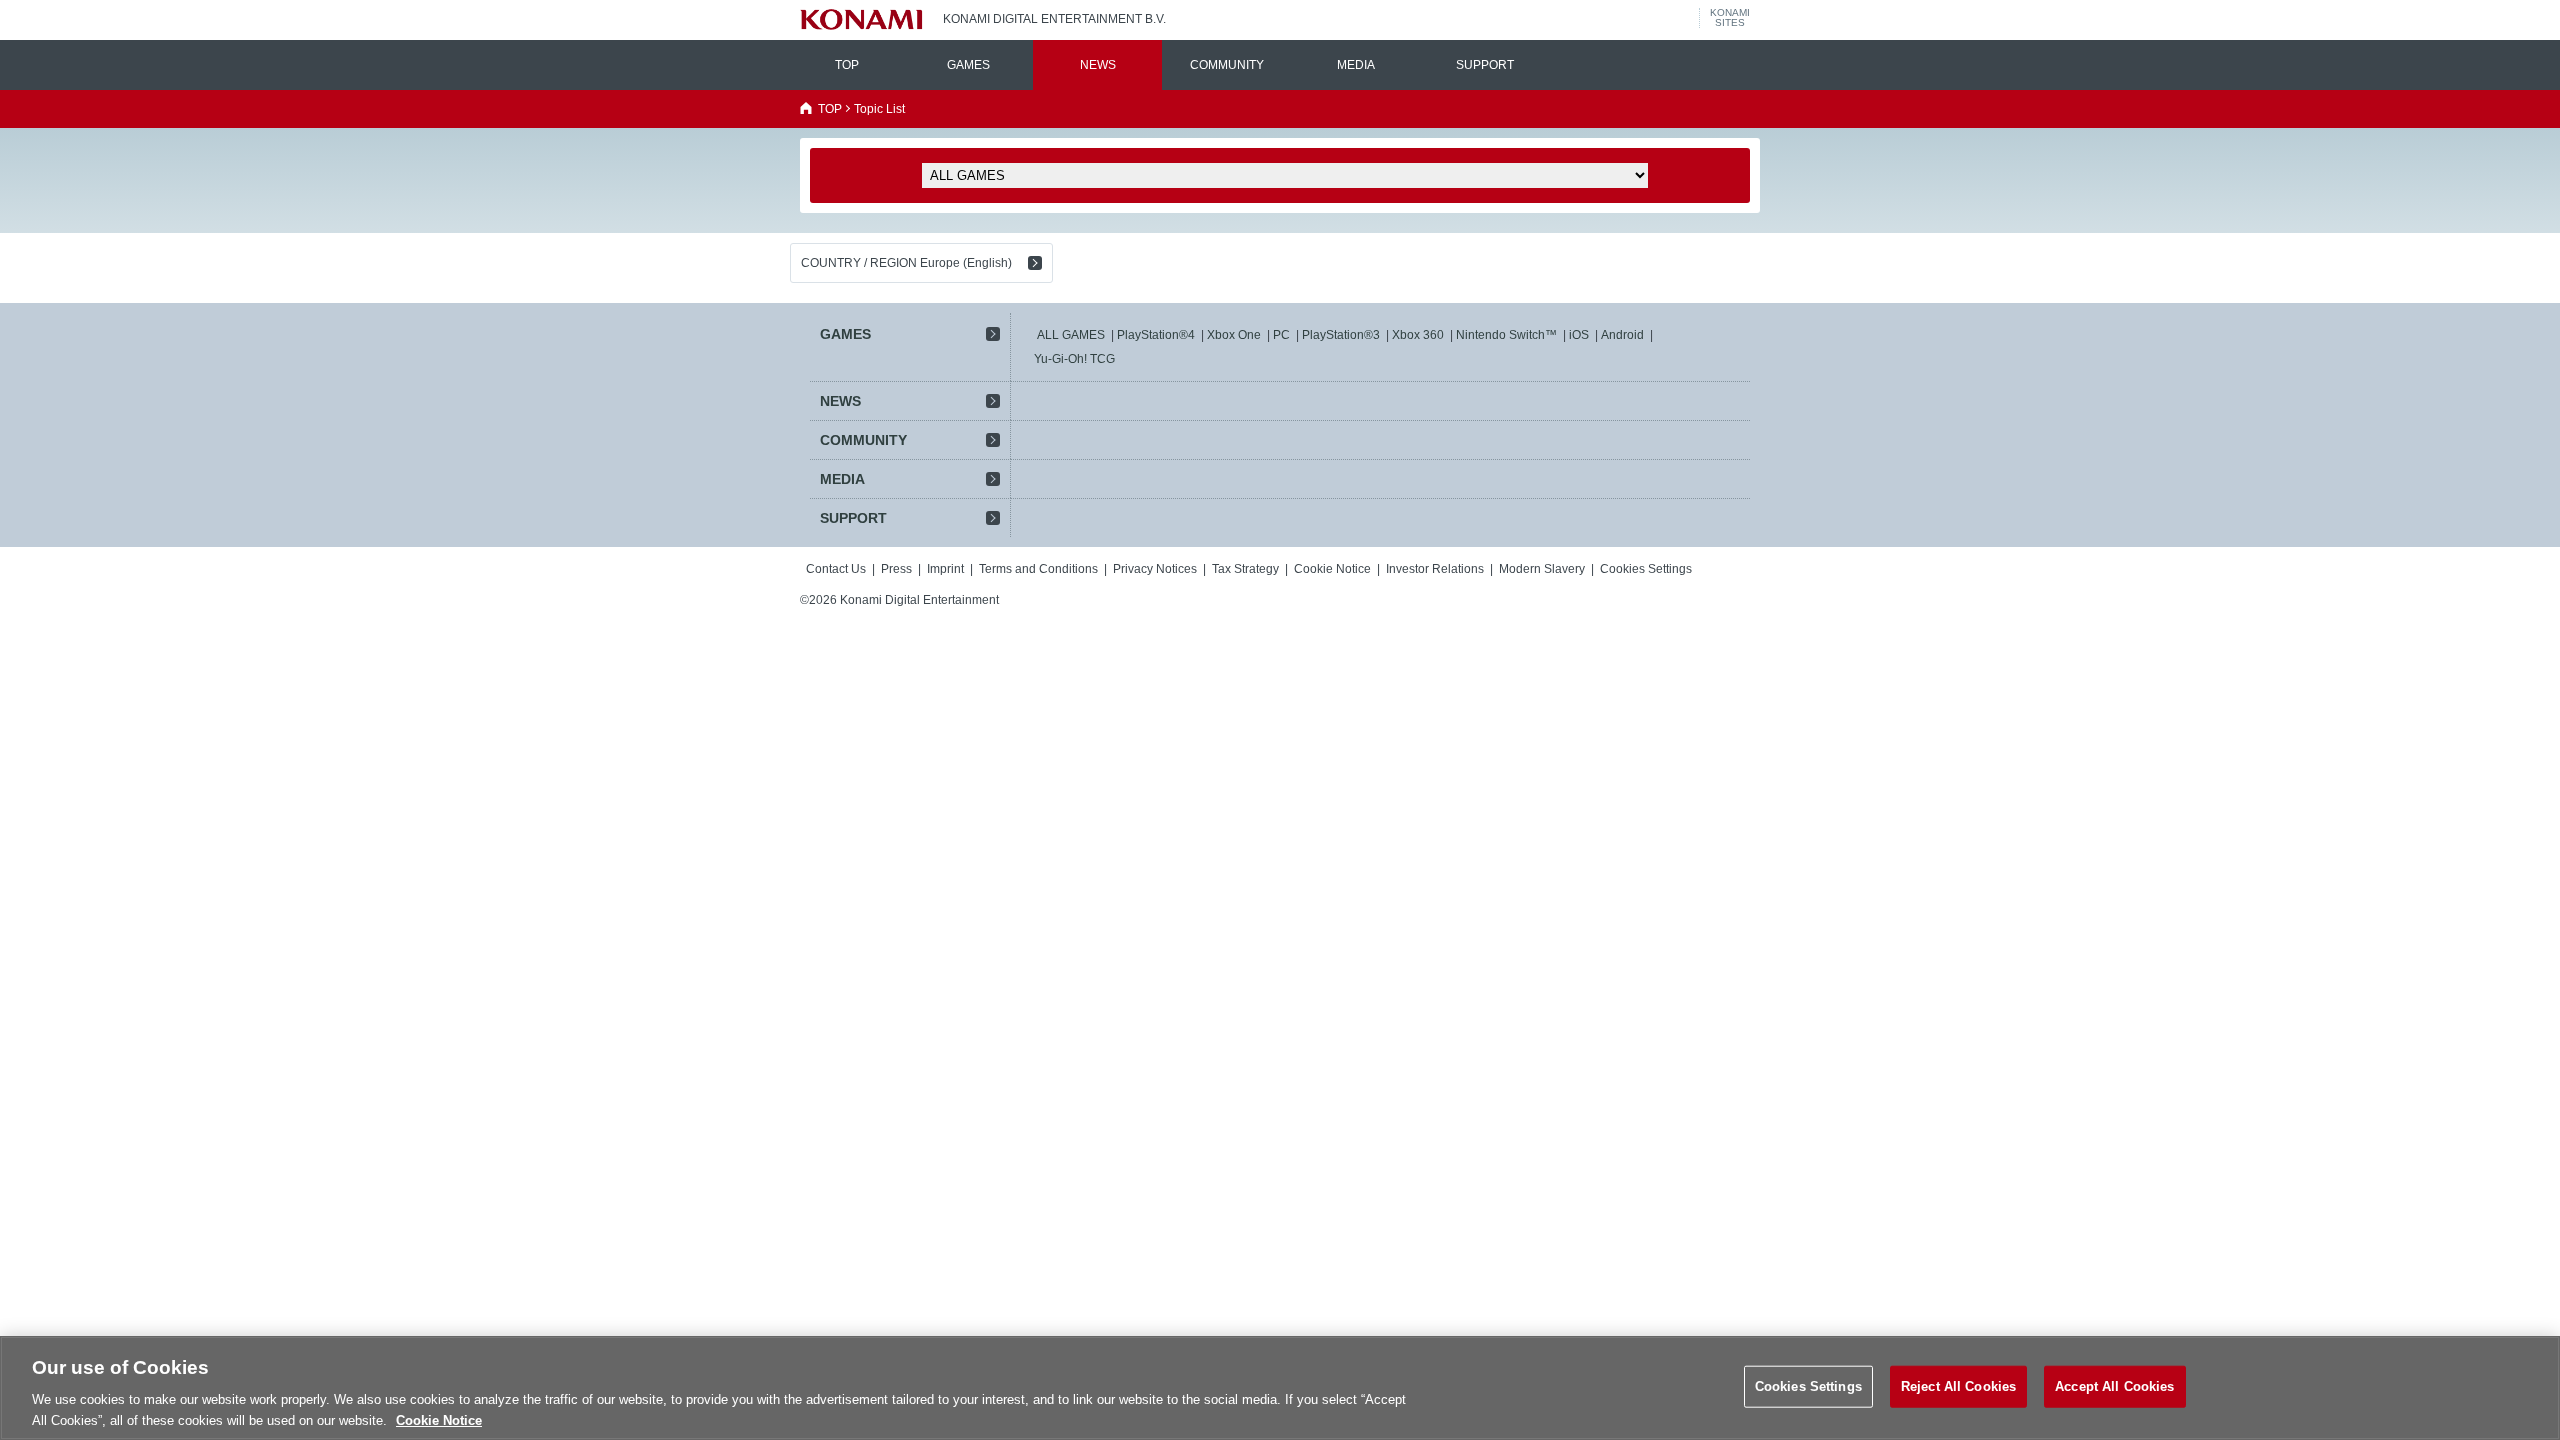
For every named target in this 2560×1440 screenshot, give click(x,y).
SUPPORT (1485, 65)
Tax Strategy (1245, 569)
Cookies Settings (1808, 1386)
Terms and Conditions (1038, 569)
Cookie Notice (1332, 569)
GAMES (968, 65)
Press (896, 569)
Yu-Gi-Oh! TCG (1074, 359)
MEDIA (1356, 65)
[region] (1280, 1388)
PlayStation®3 (1341, 335)
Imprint (945, 569)
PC (1281, 335)
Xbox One (1234, 335)
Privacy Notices (1155, 569)
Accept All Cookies (2114, 1386)
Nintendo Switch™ (1506, 335)
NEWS (1098, 65)
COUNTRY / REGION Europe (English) (906, 263)
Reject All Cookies (1958, 1386)
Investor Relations (1435, 569)
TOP (847, 65)
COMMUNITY (1227, 65)
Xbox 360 (1418, 335)
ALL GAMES (1071, 335)
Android (1622, 335)
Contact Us (836, 569)
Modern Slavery (1542, 569)
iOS (1579, 335)
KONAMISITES (1730, 18)
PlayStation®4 (1156, 335)
